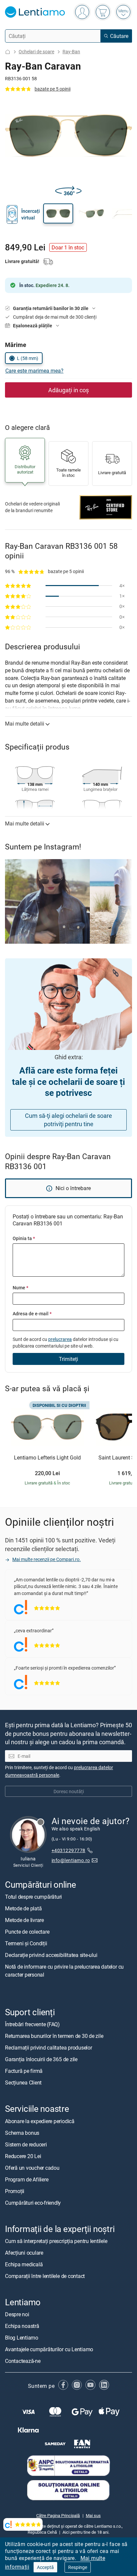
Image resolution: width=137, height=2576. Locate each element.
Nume (20, 1288)
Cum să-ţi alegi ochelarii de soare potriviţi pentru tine (68, 1120)
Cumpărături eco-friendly (33, 2202)
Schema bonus (22, 2132)
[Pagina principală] (8, 52)
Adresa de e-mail (32, 1313)
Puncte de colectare (27, 1932)
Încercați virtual (31, 214)
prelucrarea (60, 1339)
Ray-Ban (71, 51)
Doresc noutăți (69, 1791)
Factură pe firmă (24, 2071)
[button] (58, 213)
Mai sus (93, 2515)
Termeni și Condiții (26, 1943)
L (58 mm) (28, 358)
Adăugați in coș (68, 390)
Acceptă (45, 2567)
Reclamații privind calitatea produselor (49, 2048)
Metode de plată (23, 1908)
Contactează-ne (23, 2361)
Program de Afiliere (27, 2179)
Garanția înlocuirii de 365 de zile (41, 2059)
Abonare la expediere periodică (40, 2121)
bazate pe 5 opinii (53, 89)
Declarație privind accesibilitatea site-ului (51, 1955)
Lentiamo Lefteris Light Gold (47, 1458)
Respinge (78, 2567)
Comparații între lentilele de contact (45, 2276)
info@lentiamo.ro (71, 1860)
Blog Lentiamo (22, 2338)
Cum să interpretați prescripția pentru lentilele (56, 2241)
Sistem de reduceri (26, 2144)
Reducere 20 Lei (23, 2156)
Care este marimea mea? (34, 371)
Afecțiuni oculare (24, 2253)
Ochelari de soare (36, 51)
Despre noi (17, 2314)
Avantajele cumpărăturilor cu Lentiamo (49, 2349)
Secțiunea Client (23, 2083)
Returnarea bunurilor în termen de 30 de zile (54, 2036)
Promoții (15, 2191)
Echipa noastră (22, 2326)
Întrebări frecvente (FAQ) (32, 2024)
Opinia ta (24, 1238)
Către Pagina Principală (58, 2515)
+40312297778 (68, 1850)
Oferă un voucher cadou (32, 2167)
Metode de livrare (24, 1920)
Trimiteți (68, 1359)
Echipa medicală (24, 2264)
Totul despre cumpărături (33, 1897)
